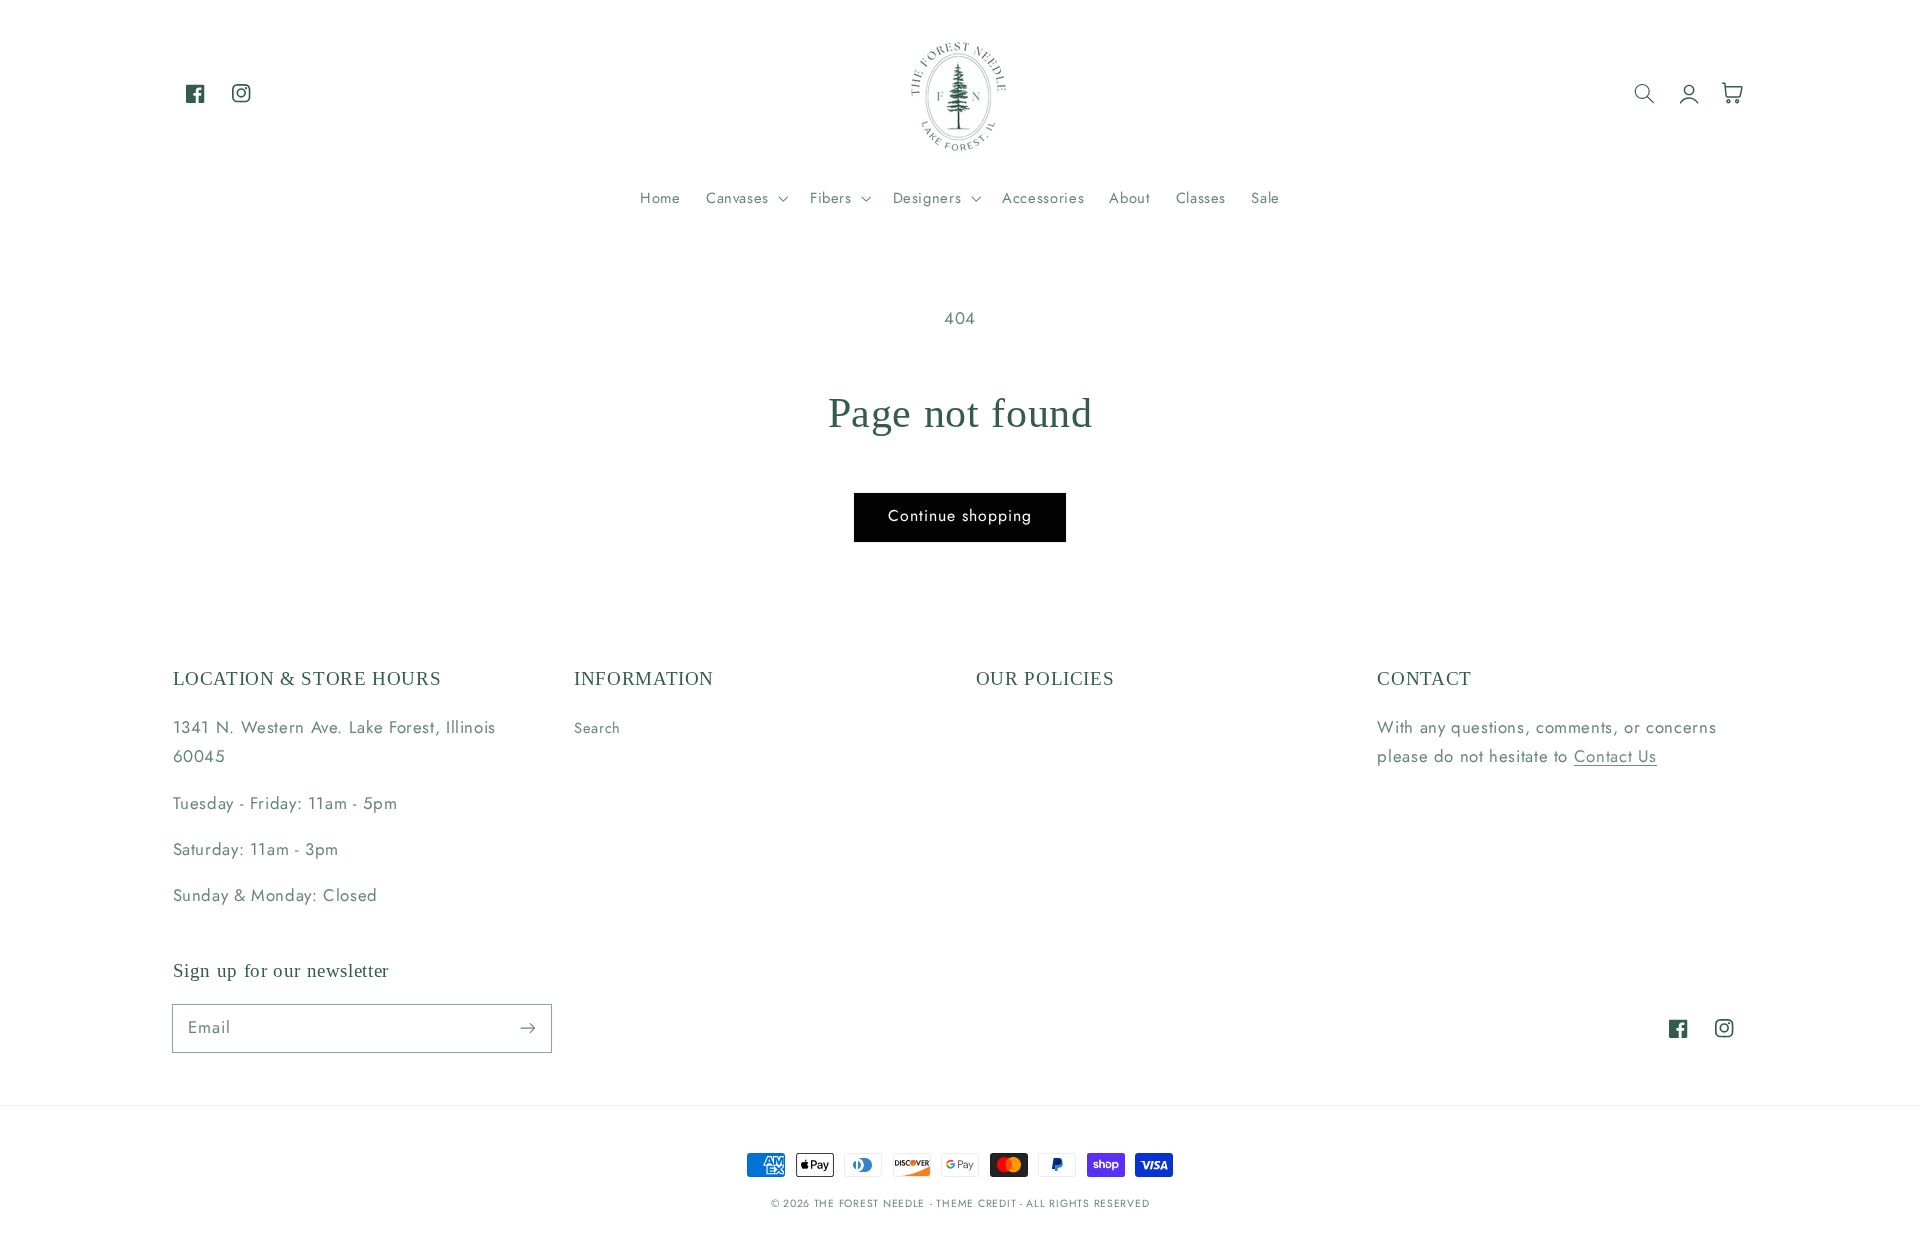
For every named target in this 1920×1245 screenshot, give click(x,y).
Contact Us (1615, 756)
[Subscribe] (527, 1028)
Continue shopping (960, 515)
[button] (745, 198)
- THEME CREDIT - (978, 1203)
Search (597, 728)
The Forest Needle (870, 1203)
